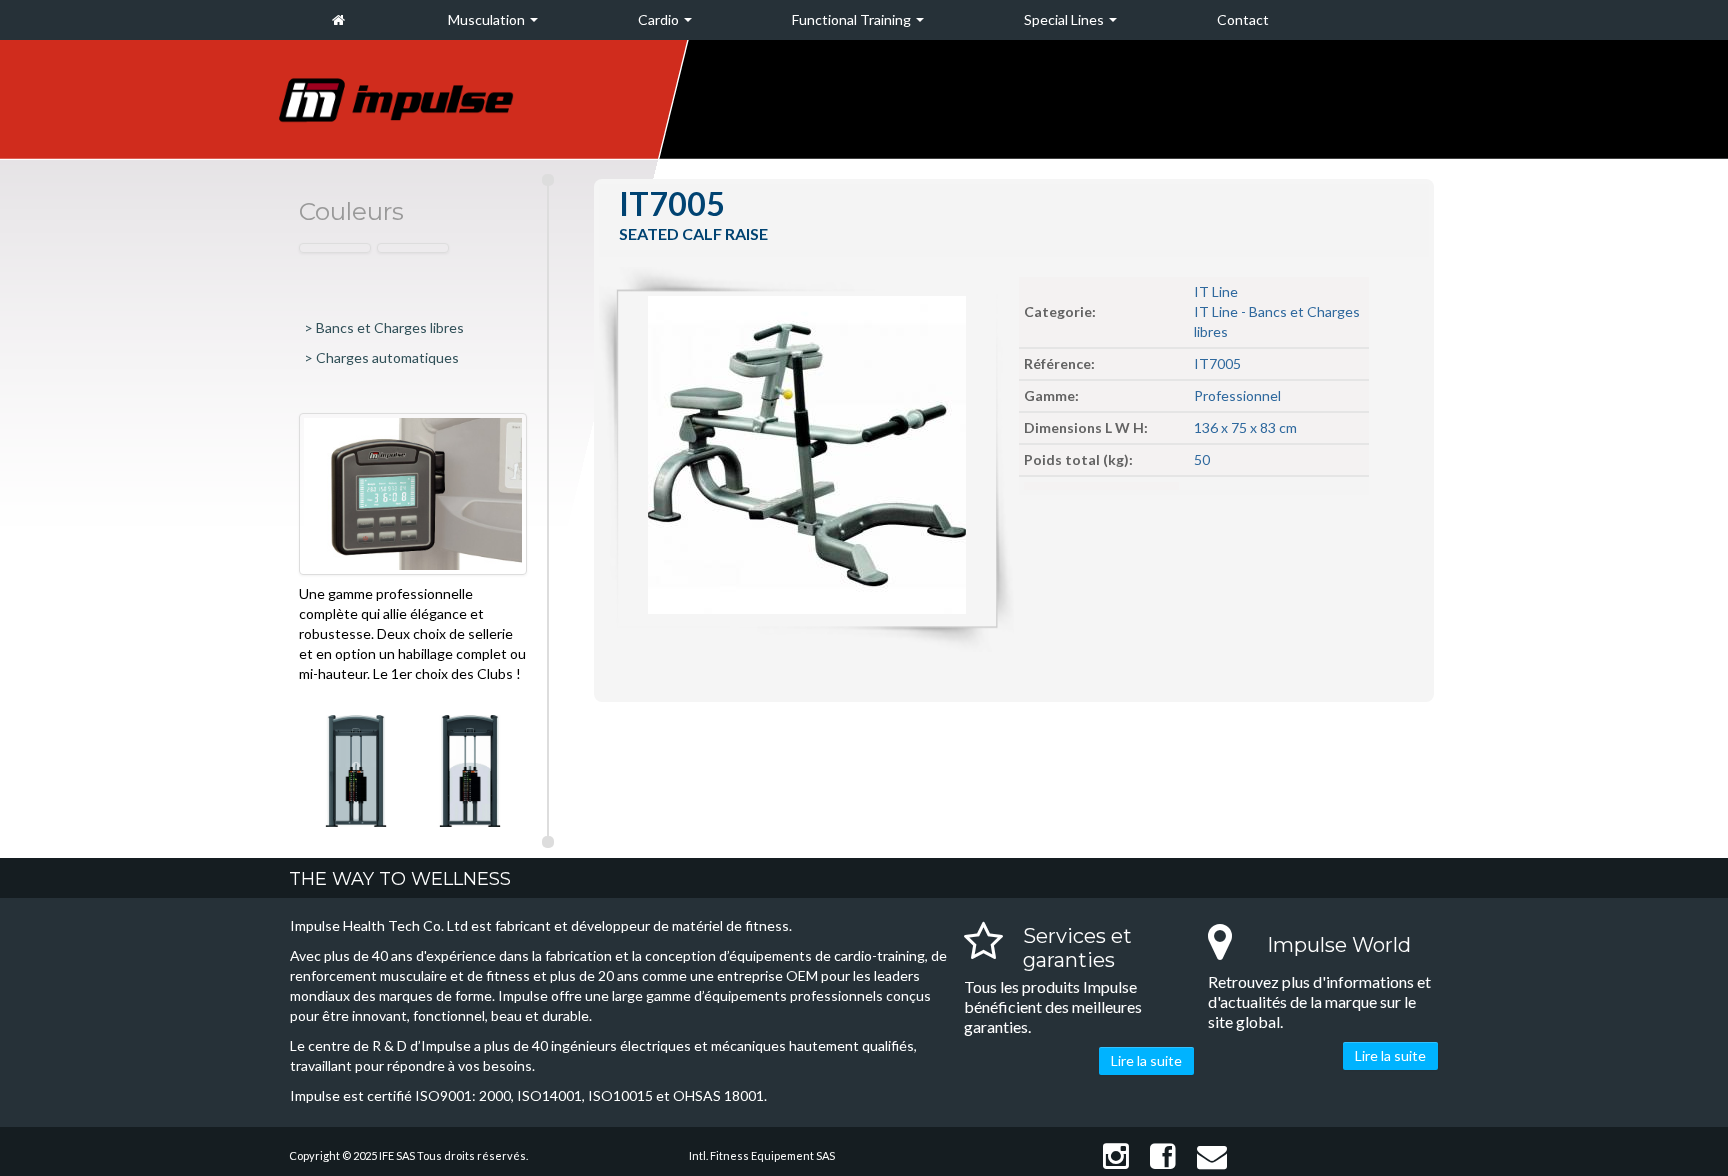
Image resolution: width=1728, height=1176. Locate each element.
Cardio (660, 19)
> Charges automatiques (381, 357)
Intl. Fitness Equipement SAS (762, 1155)
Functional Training (853, 19)
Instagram (1112, 1156)
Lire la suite (1146, 1060)
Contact (1243, 19)
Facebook (1159, 1156)
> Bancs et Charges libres (384, 327)
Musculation (488, 19)
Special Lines (1065, 19)
